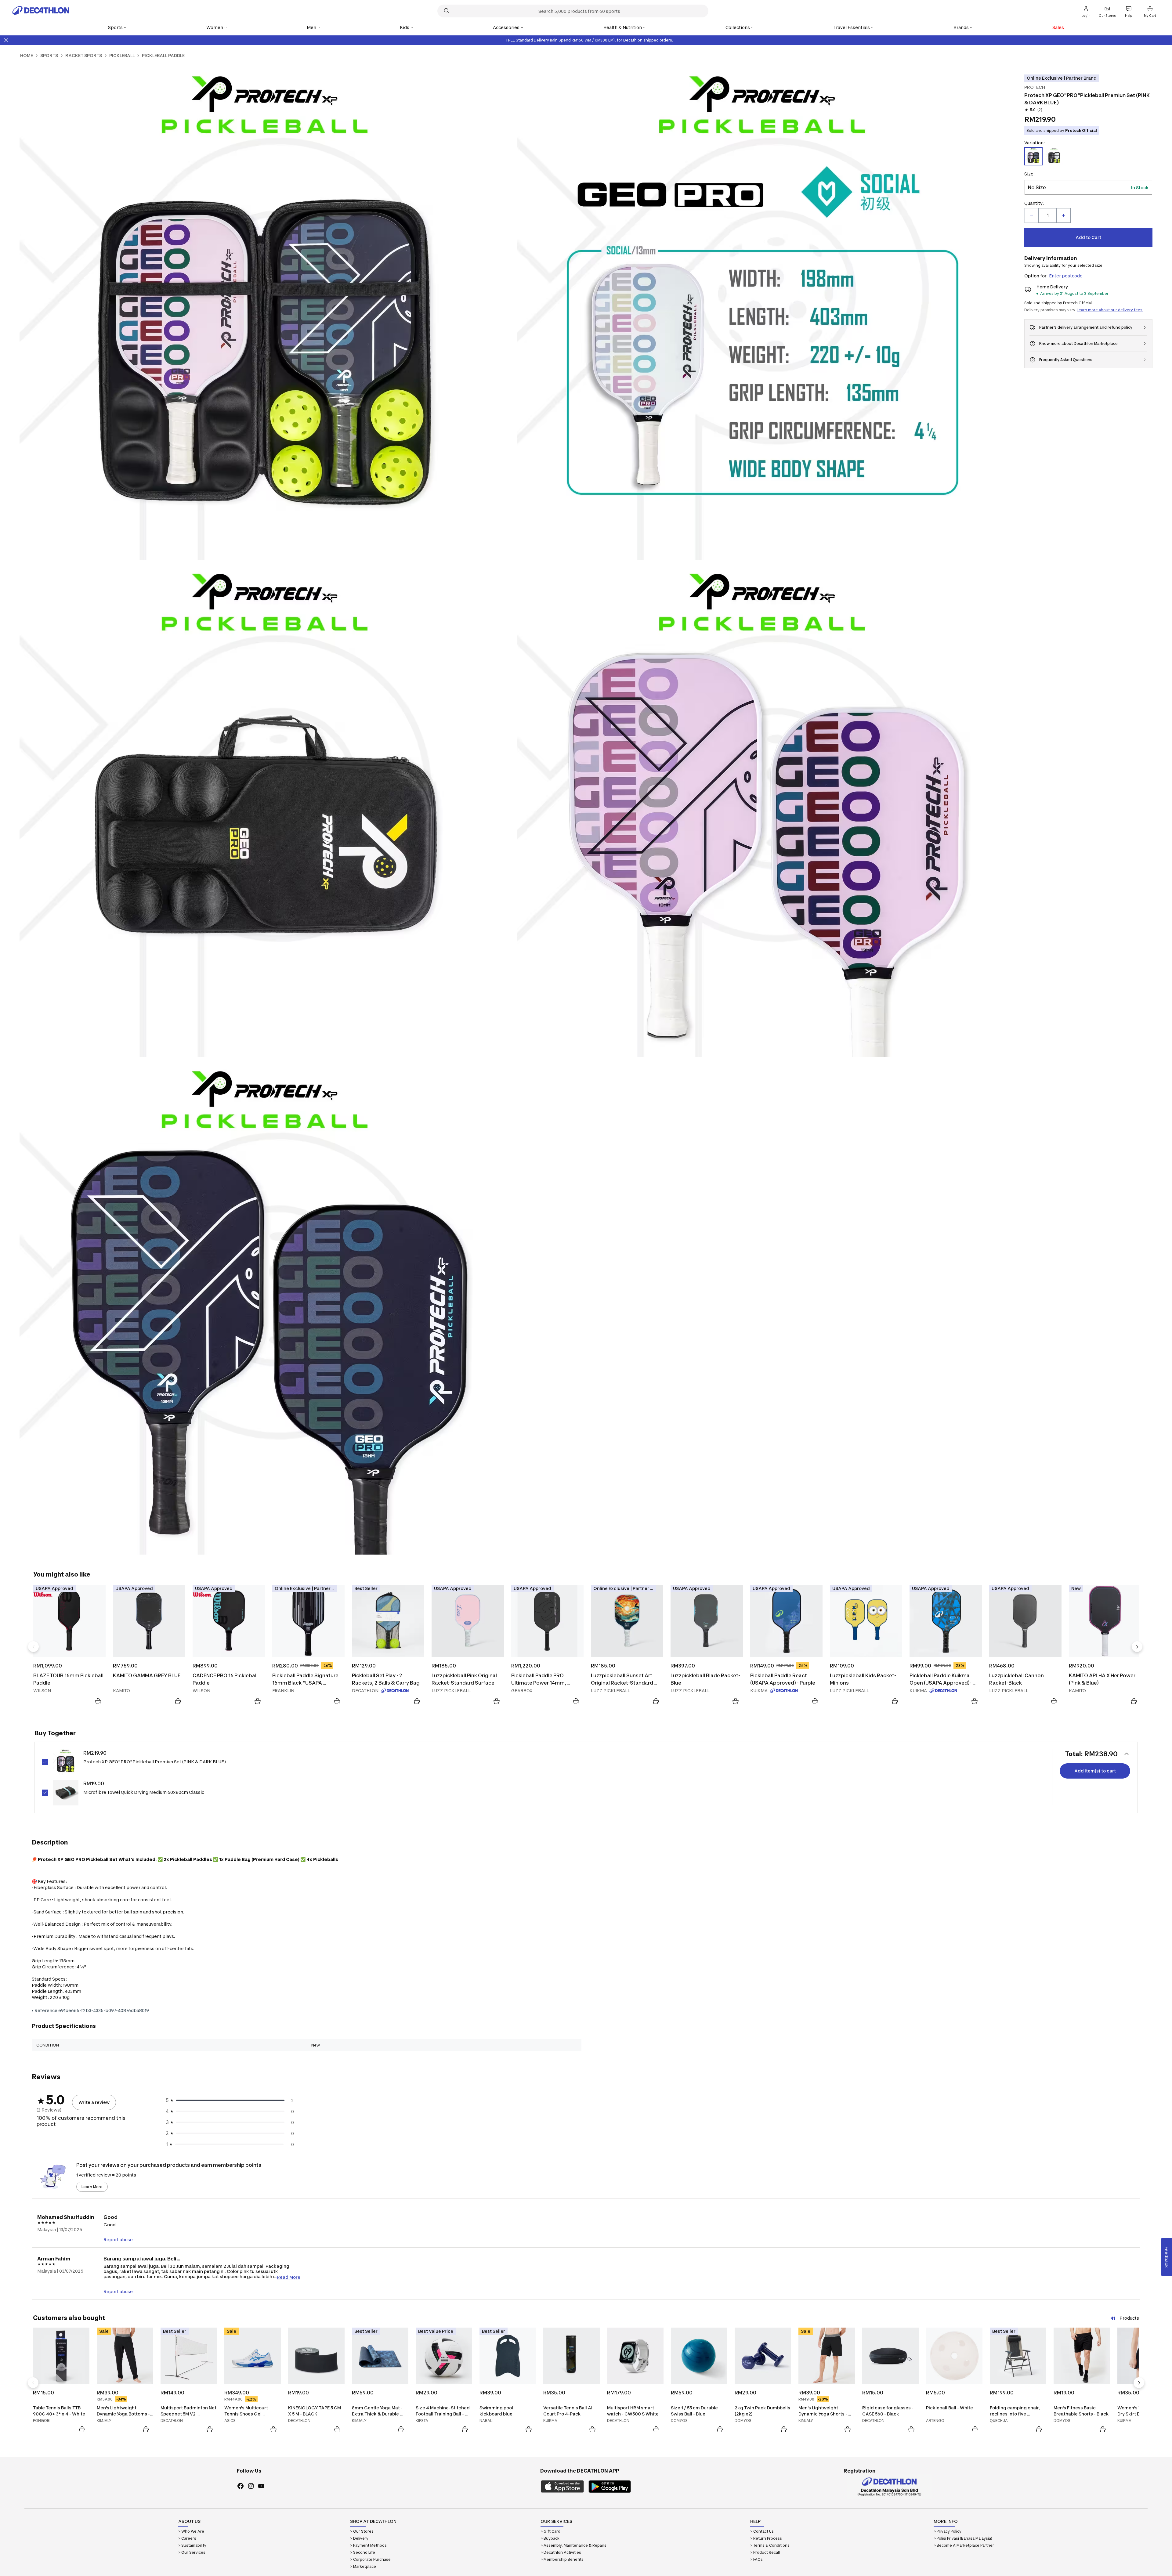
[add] (1063, 215)
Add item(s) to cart (1095, 1771)
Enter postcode (1066, 276)
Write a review (94, 2102)
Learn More (92, 2187)
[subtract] (1032, 215)
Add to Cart (1088, 237)
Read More (289, 2277)
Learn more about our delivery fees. (1110, 310)
